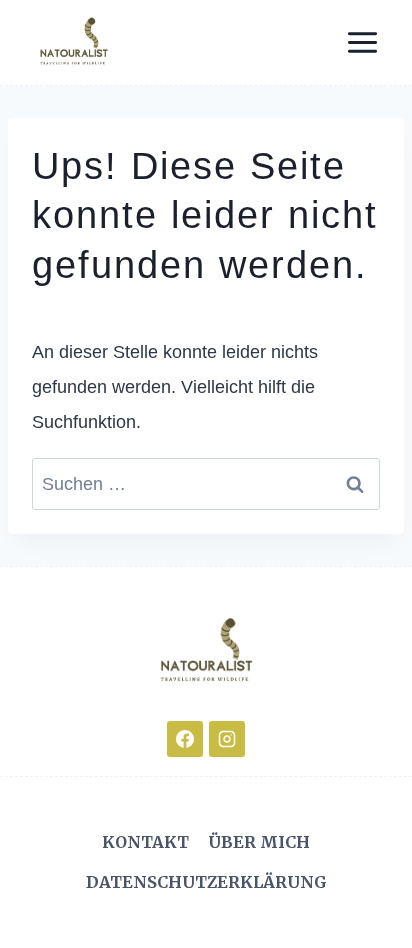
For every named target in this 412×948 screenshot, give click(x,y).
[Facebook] (185, 739)
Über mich (259, 842)
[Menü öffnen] (362, 42)
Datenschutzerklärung (206, 882)
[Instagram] (227, 739)
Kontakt (145, 842)
